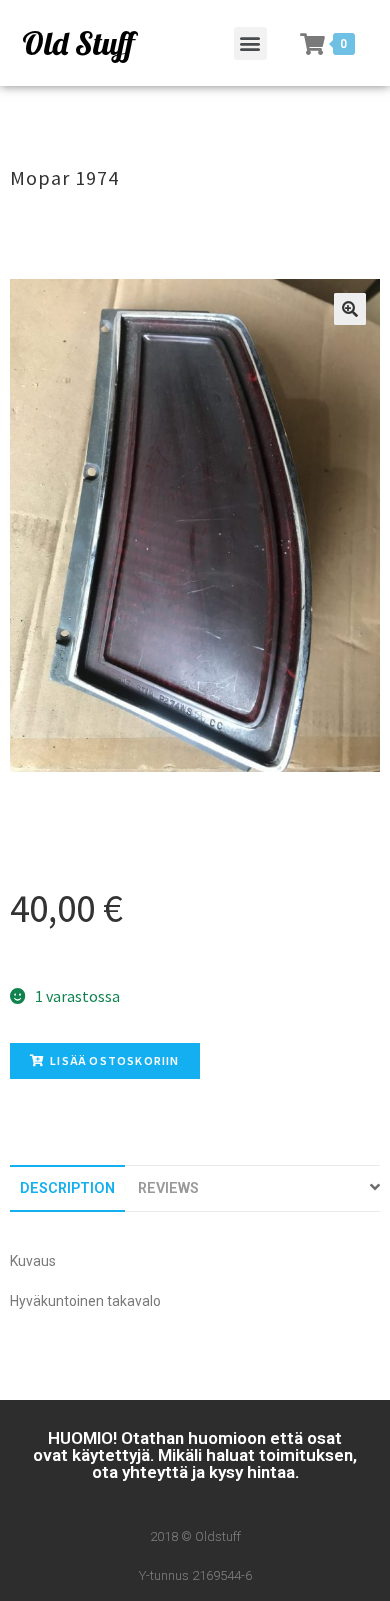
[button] (250, 43)
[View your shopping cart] (312, 44)
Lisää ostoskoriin (114, 1060)
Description (67, 1188)
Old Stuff (78, 43)
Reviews (168, 1188)
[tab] (67, 1188)
